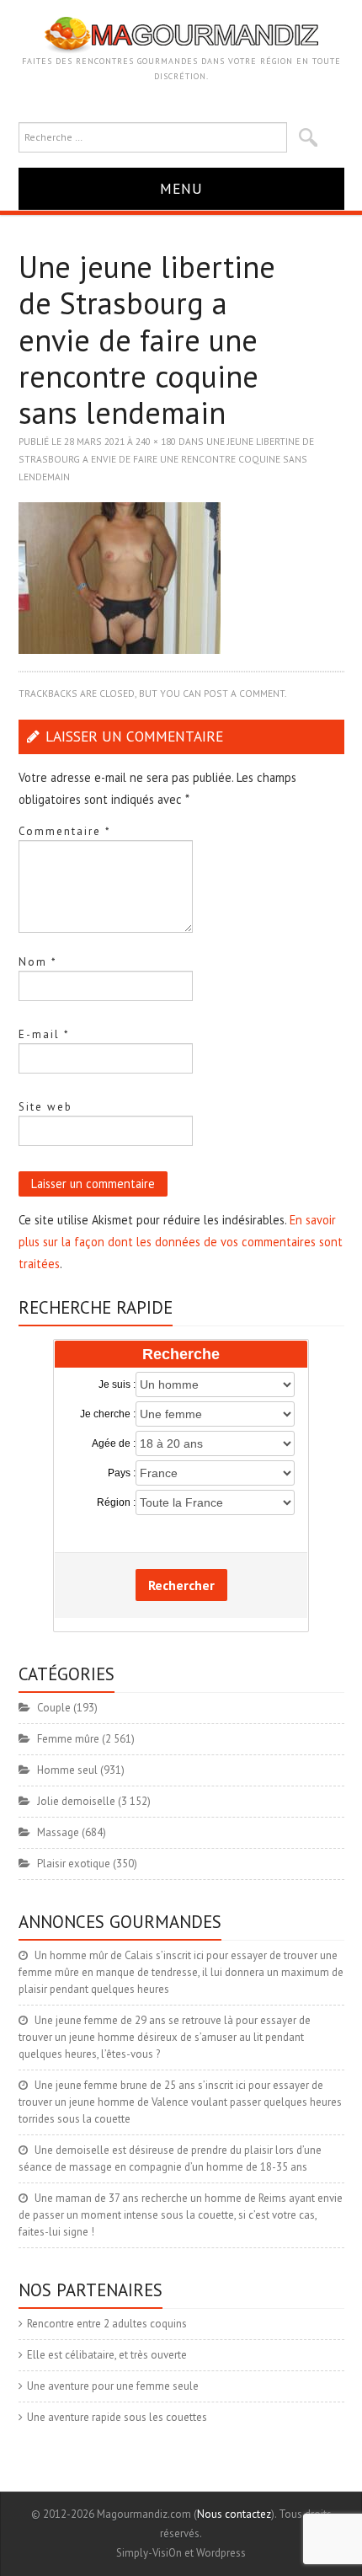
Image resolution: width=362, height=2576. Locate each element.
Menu (181, 188)
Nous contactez (234, 2514)
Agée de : (114, 1443)
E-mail (44, 1034)
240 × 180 (156, 441)
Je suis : (117, 1384)
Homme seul (67, 1770)
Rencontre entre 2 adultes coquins (107, 2324)
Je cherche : (108, 1414)
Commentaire (65, 831)
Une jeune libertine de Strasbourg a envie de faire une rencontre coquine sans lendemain (166, 458)
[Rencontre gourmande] (181, 34)
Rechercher (181, 1585)
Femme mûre (68, 1739)
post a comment (244, 693)
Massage (58, 1832)
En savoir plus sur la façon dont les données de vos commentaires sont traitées (181, 1242)
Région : (116, 1502)
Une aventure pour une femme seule (113, 2386)
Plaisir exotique (74, 1864)
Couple (54, 1708)
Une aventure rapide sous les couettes (117, 2417)
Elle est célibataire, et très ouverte (107, 2355)
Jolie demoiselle (76, 1801)
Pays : (122, 1473)
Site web (45, 1107)
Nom (38, 962)
